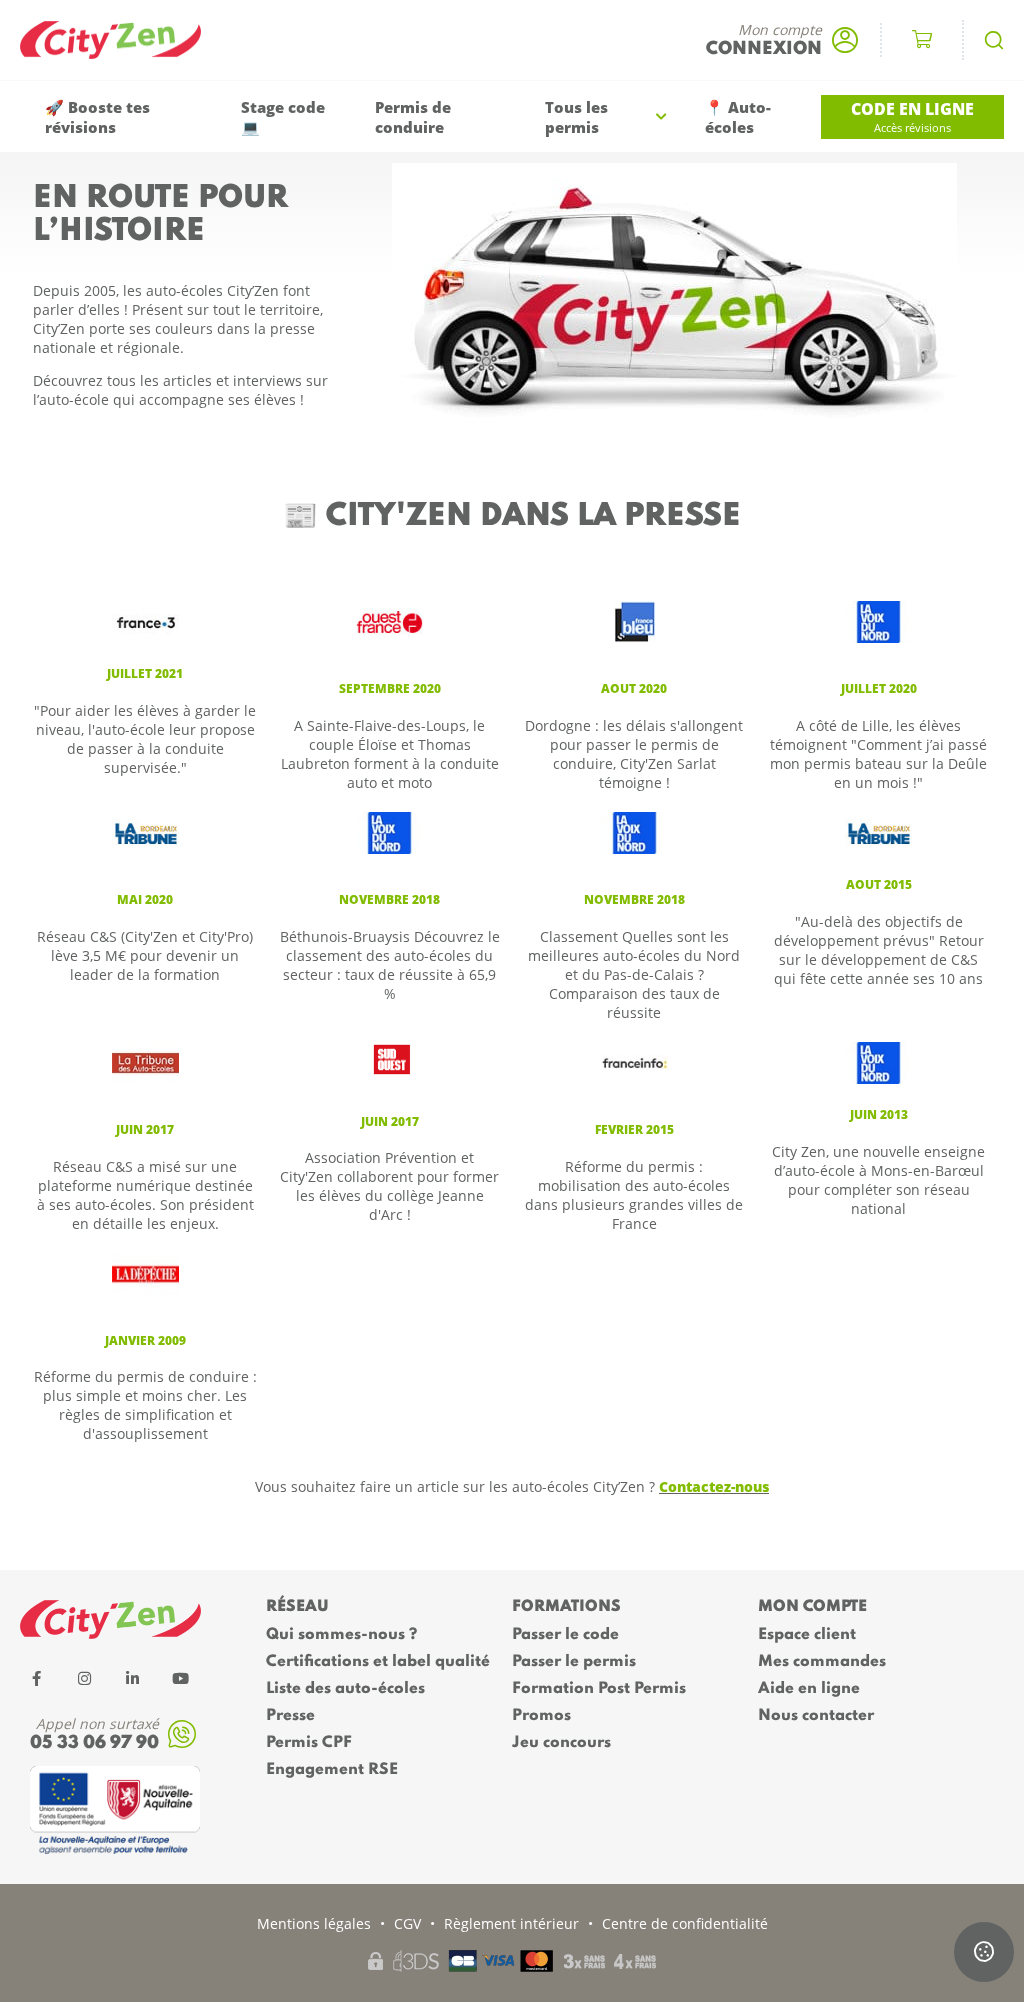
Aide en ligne (809, 1689)
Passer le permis (574, 1662)
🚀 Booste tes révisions (97, 117)
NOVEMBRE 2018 (634, 899)
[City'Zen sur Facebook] (36, 1678)
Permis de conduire (413, 117)
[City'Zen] (120, 40)
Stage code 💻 (283, 117)
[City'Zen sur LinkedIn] (132, 1678)
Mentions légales (314, 1923)
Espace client (807, 1635)
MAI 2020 (145, 899)
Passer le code (565, 1635)
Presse (290, 1716)
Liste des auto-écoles (345, 1689)
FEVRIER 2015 (634, 1129)
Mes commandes (822, 1662)
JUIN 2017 (145, 1129)
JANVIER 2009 (145, 1340)
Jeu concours (561, 1743)
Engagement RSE (332, 1770)
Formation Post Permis (599, 1689)
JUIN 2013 (879, 1114)
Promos (541, 1716)
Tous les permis (576, 117)
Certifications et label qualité (378, 1662)
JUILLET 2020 (879, 688)
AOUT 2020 (634, 688)
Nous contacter (816, 1716)
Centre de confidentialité (685, 1923)
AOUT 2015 (879, 884)
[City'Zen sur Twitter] (84, 1678)
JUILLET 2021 (145, 673)
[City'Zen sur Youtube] (180, 1678)
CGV (407, 1923)
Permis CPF (309, 1743)
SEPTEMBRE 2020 (390, 688)
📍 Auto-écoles (738, 117)
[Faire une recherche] (994, 40)
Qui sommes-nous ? (341, 1635)
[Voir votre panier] (922, 40)
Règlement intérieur (511, 1923)
